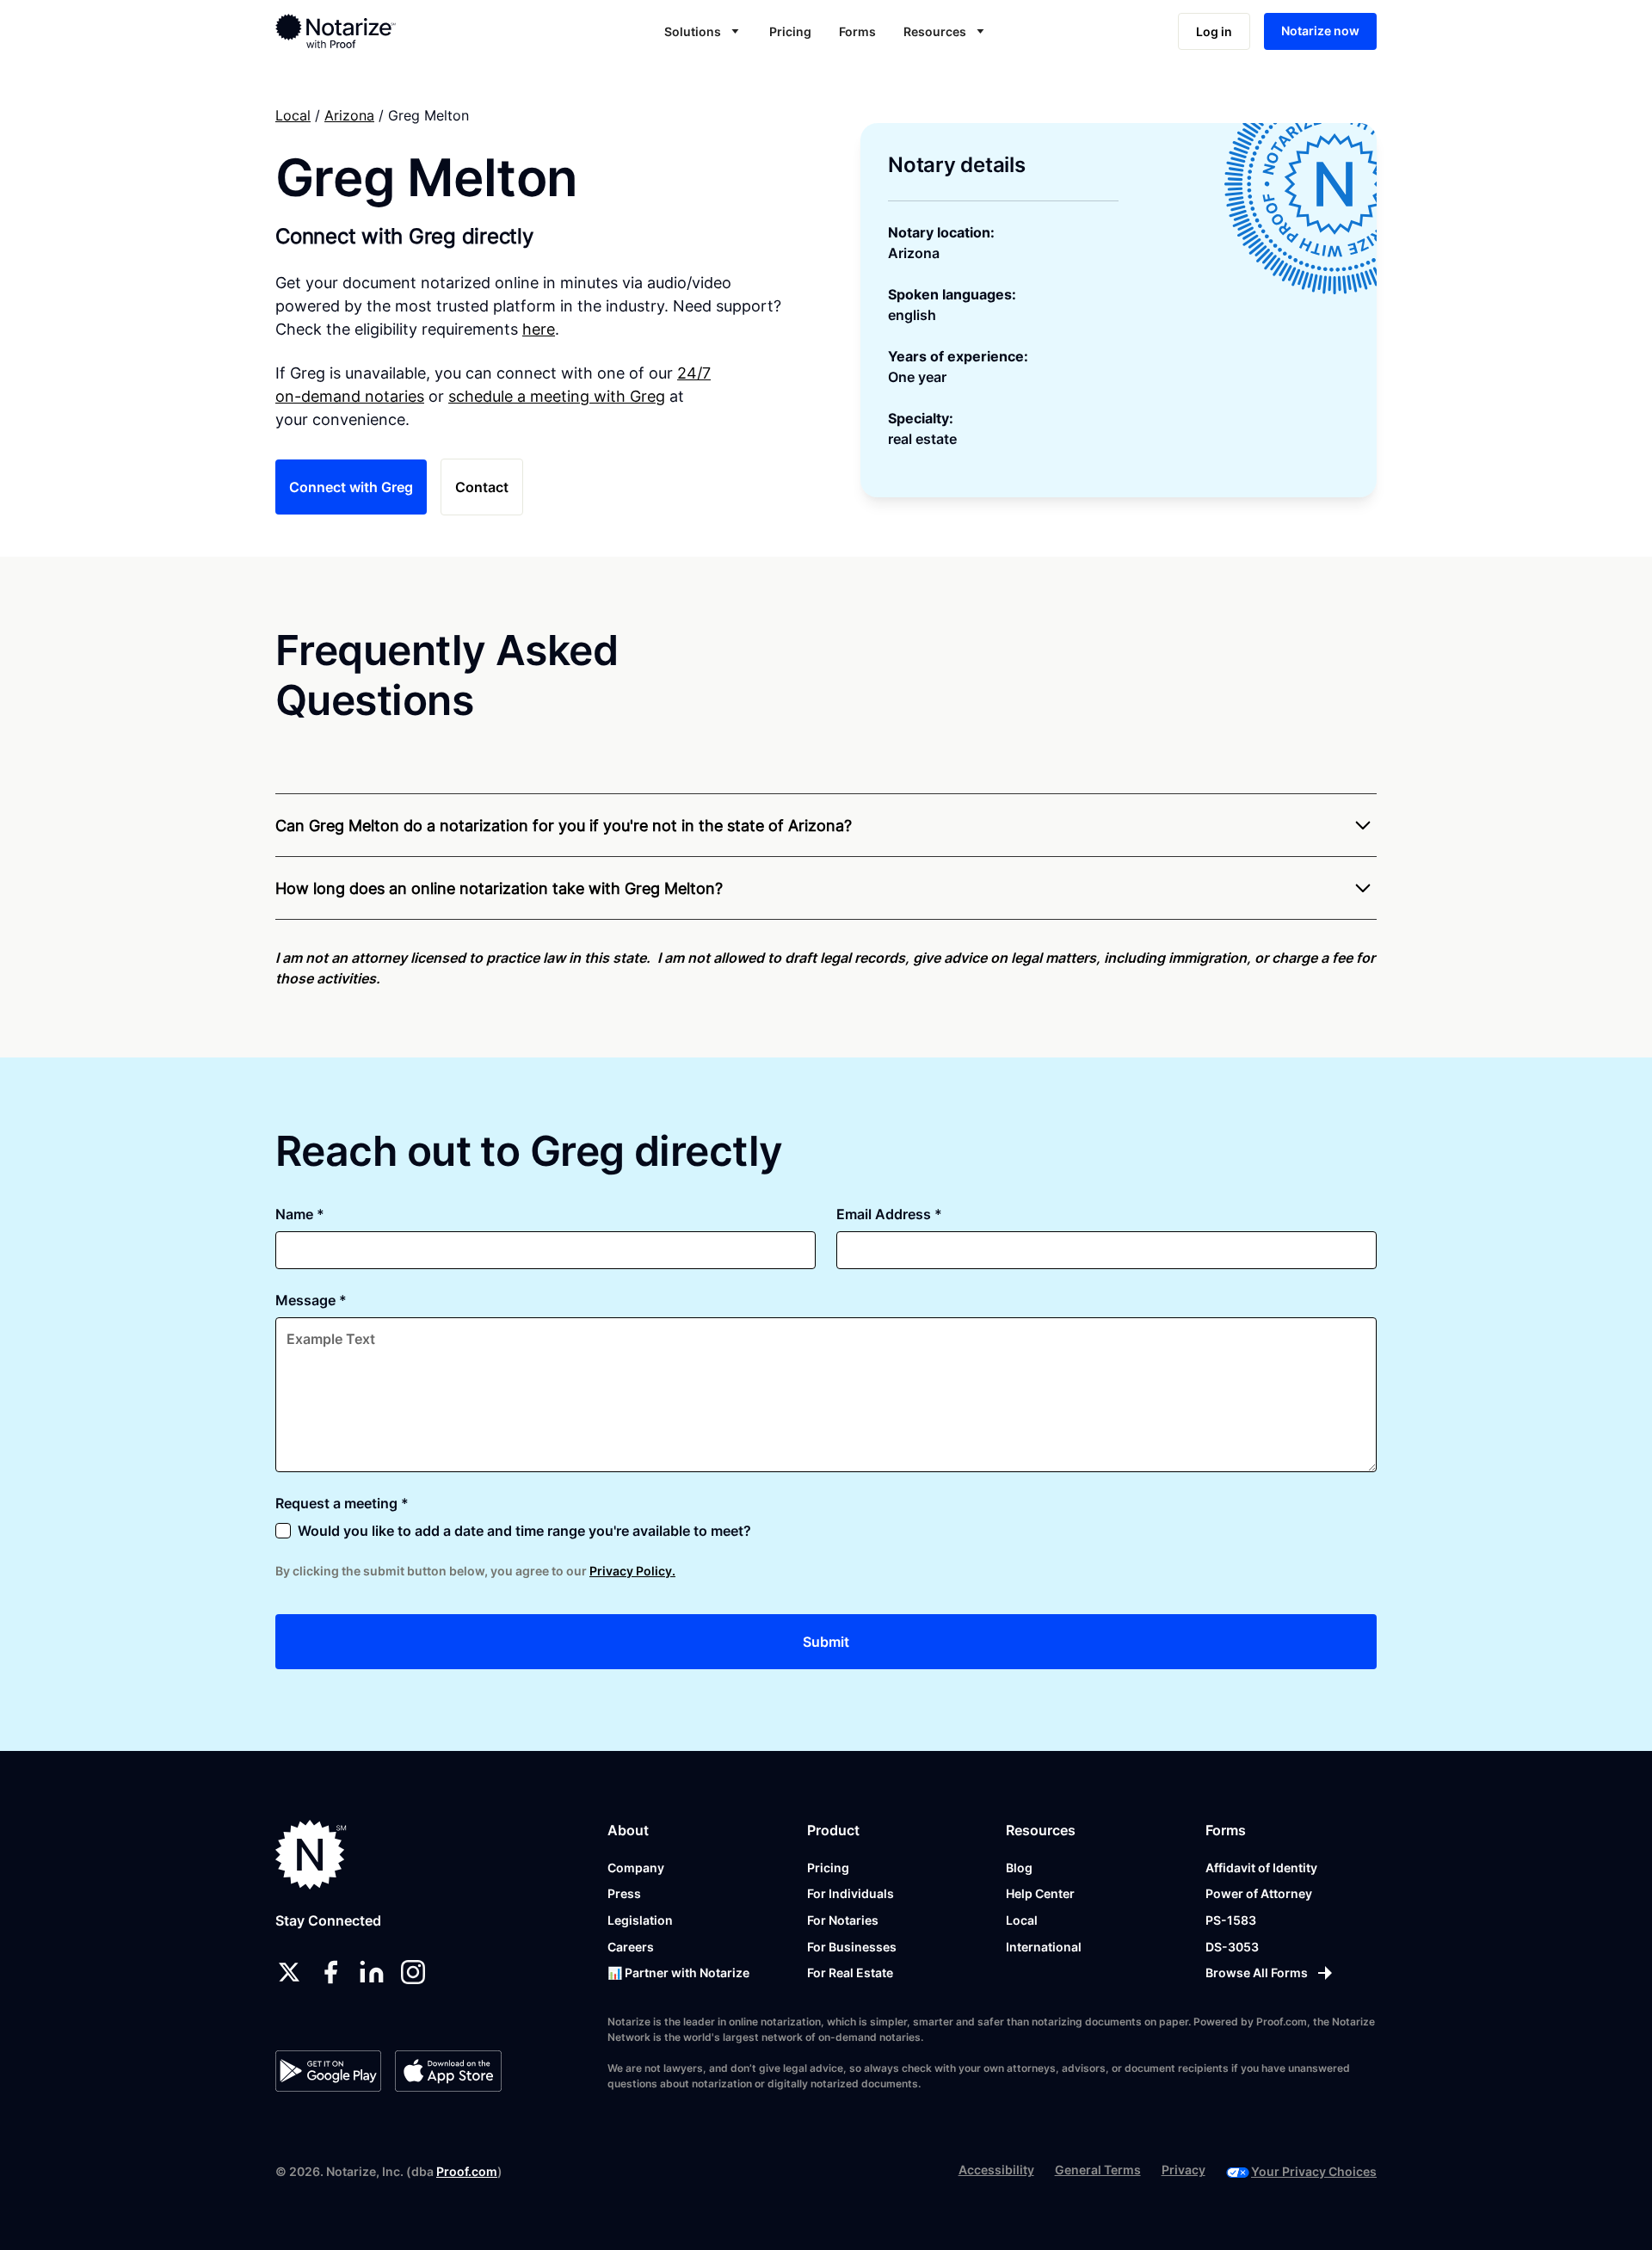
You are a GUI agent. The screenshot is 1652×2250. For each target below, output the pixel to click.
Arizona (349, 115)
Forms (857, 31)
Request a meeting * (342, 1503)
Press (624, 1893)
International (1044, 1947)
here (539, 329)
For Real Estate (850, 1973)
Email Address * (889, 1214)
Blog (1019, 1868)
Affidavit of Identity (1261, 1868)
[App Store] (448, 2071)
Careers (631, 1947)
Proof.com (467, 2171)
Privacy (1184, 2170)
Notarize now (1320, 31)
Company (636, 1868)
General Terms (1098, 2170)
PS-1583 (1231, 1920)
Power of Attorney (1259, 1893)
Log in (1214, 31)
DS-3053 (1232, 1947)
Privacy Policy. (632, 1571)
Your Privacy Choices (1314, 2171)
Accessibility (996, 2170)
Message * (311, 1300)
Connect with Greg (351, 487)
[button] (703, 31)
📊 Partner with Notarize (678, 1973)
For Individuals (851, 1893)
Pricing (790, 31)
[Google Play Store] (328, 2071)
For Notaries (843, 1920)
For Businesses (852, 1947)
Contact (482, 487)
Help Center (1040, 1893)
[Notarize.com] (311, 1855)
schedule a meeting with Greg (557, 396)
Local (293, 115)
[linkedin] (372, 1972)
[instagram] (413, 1972)
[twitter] (289, 1972)
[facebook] (330, 1972)
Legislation (640, 1920)
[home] (390, 31)
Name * (300, 1214)
